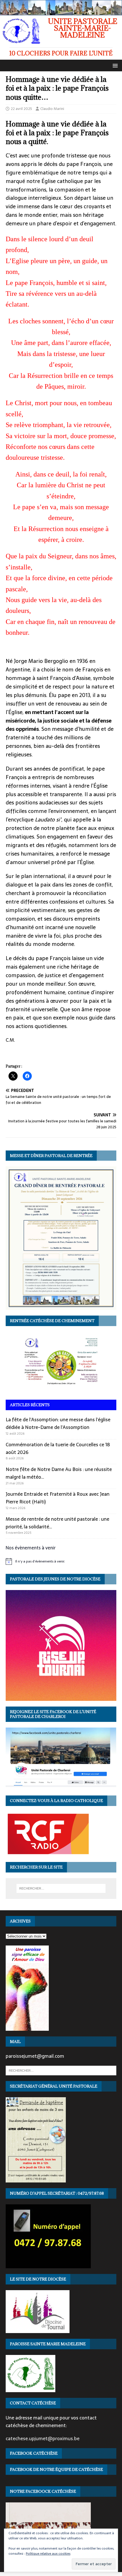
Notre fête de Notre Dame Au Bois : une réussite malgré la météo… (59, 1473)
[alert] (61, 1561)
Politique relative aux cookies (48, 2554)
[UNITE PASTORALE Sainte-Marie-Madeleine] (61, 12)
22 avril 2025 (21, 109)
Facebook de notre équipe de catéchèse (56, 2469)
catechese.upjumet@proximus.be (43, 2438)
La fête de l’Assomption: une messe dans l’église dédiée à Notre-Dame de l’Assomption (58, 1423)
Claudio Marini (52, 109)
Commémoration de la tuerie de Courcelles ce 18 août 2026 (58, 1448)
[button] (114, 65)
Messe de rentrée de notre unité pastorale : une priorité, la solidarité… (57, 1523)
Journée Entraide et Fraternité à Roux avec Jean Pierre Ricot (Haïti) (58, 1498)
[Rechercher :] (61, 1888)
